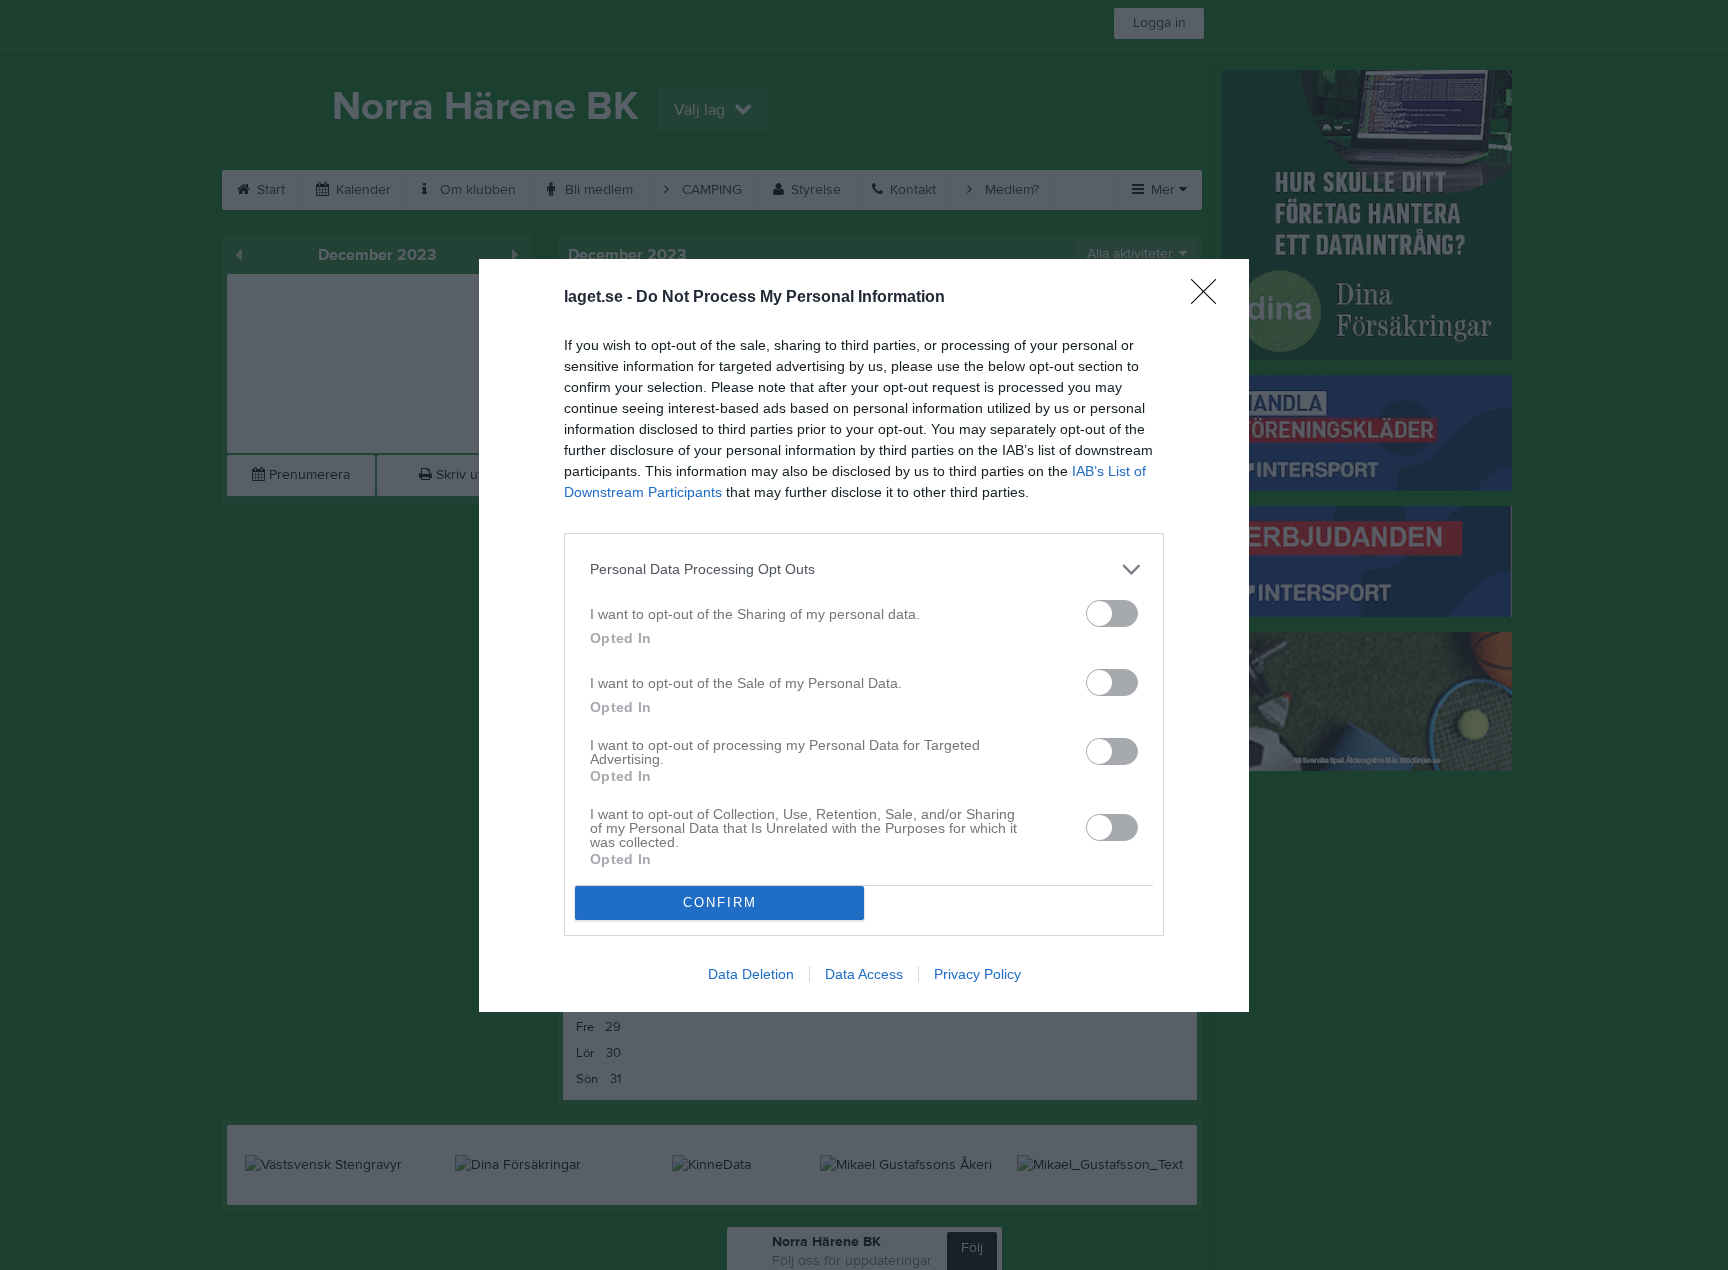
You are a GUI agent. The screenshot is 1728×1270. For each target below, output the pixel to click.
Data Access (864, 974)
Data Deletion (751, 974)
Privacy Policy (977, 974)
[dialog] (864, 635)
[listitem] (864, 569)
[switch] (1112, 613)
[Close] (1210, 298)
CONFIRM (720, 902)
